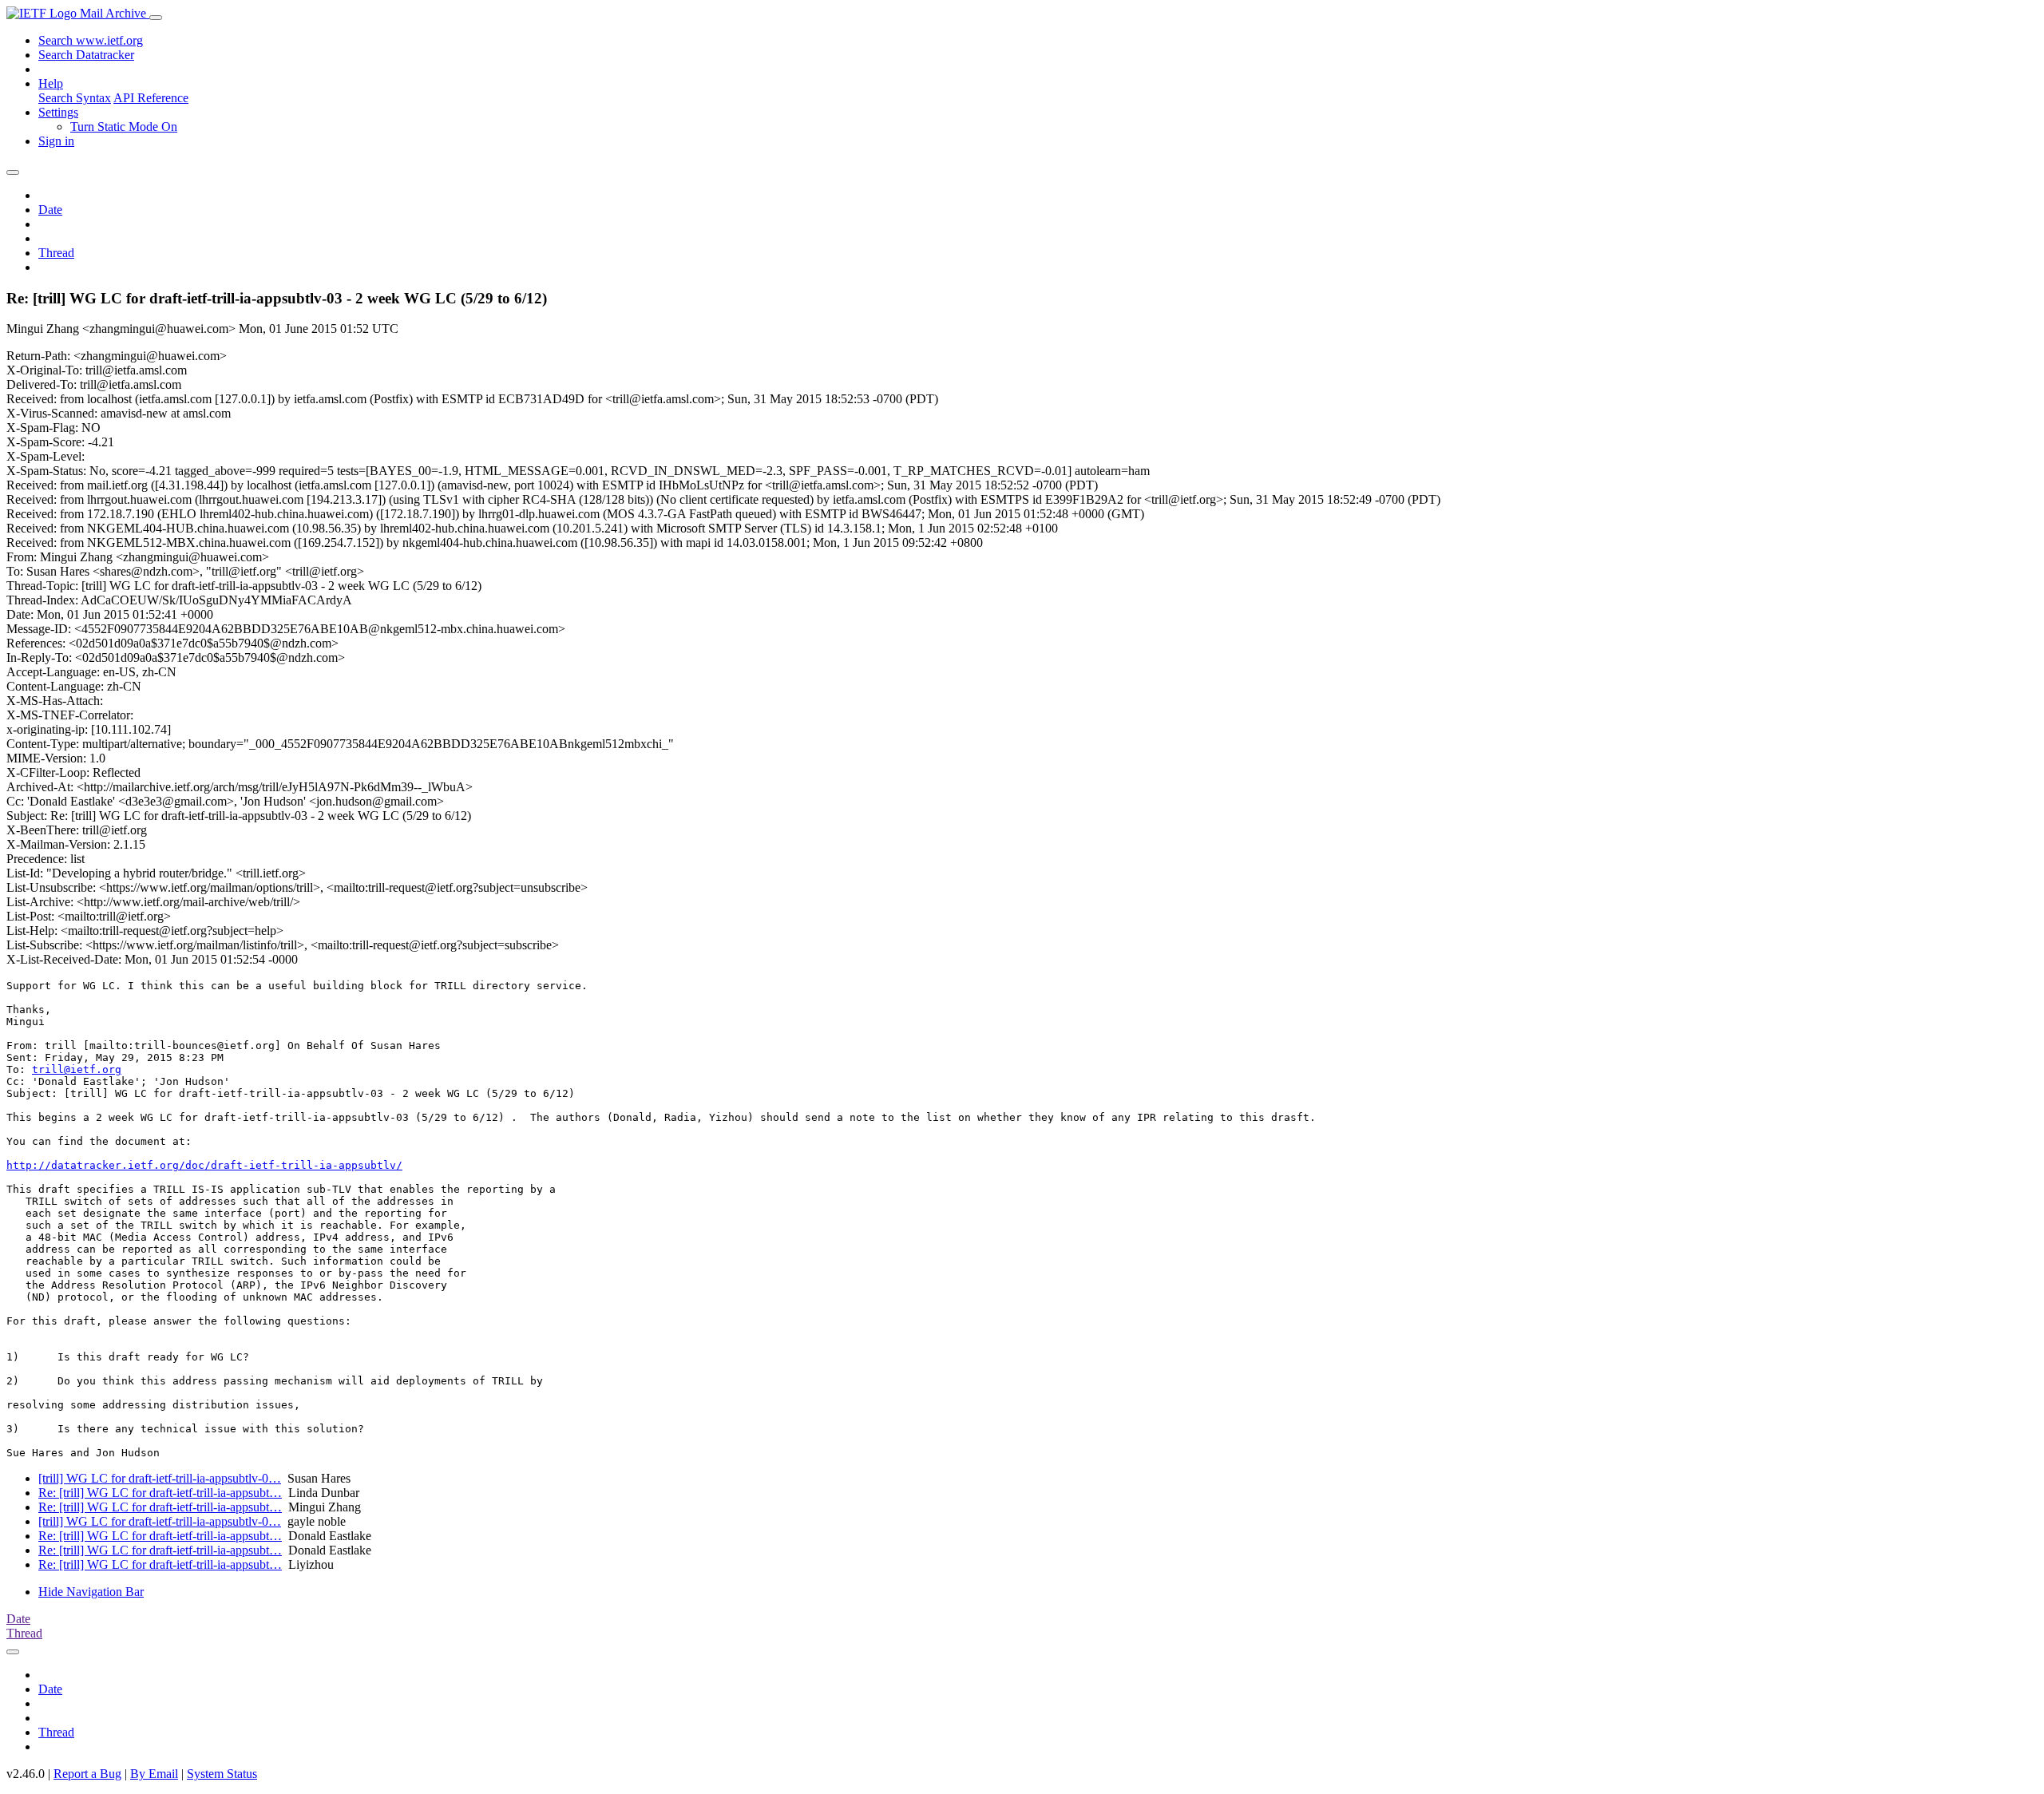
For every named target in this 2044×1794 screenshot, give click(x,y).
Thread (56, 253)
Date (50, 210)
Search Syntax (75, 98)
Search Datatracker (86, 55)
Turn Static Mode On (124, 127)
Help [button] (51, 83)
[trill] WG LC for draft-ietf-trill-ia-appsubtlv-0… (160, 1478)
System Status (222, 1774)
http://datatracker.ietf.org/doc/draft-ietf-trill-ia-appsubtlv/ (204, 1165)
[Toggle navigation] (156, 18)
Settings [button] (58, 112)
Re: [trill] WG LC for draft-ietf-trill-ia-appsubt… (160, 1493)
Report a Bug (87, 1774)
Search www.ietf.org (91, 40)
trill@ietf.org (77, 1069)
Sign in (56, 141)
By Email (154, 1774)
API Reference (151, 98)
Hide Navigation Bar (91, 1592)
